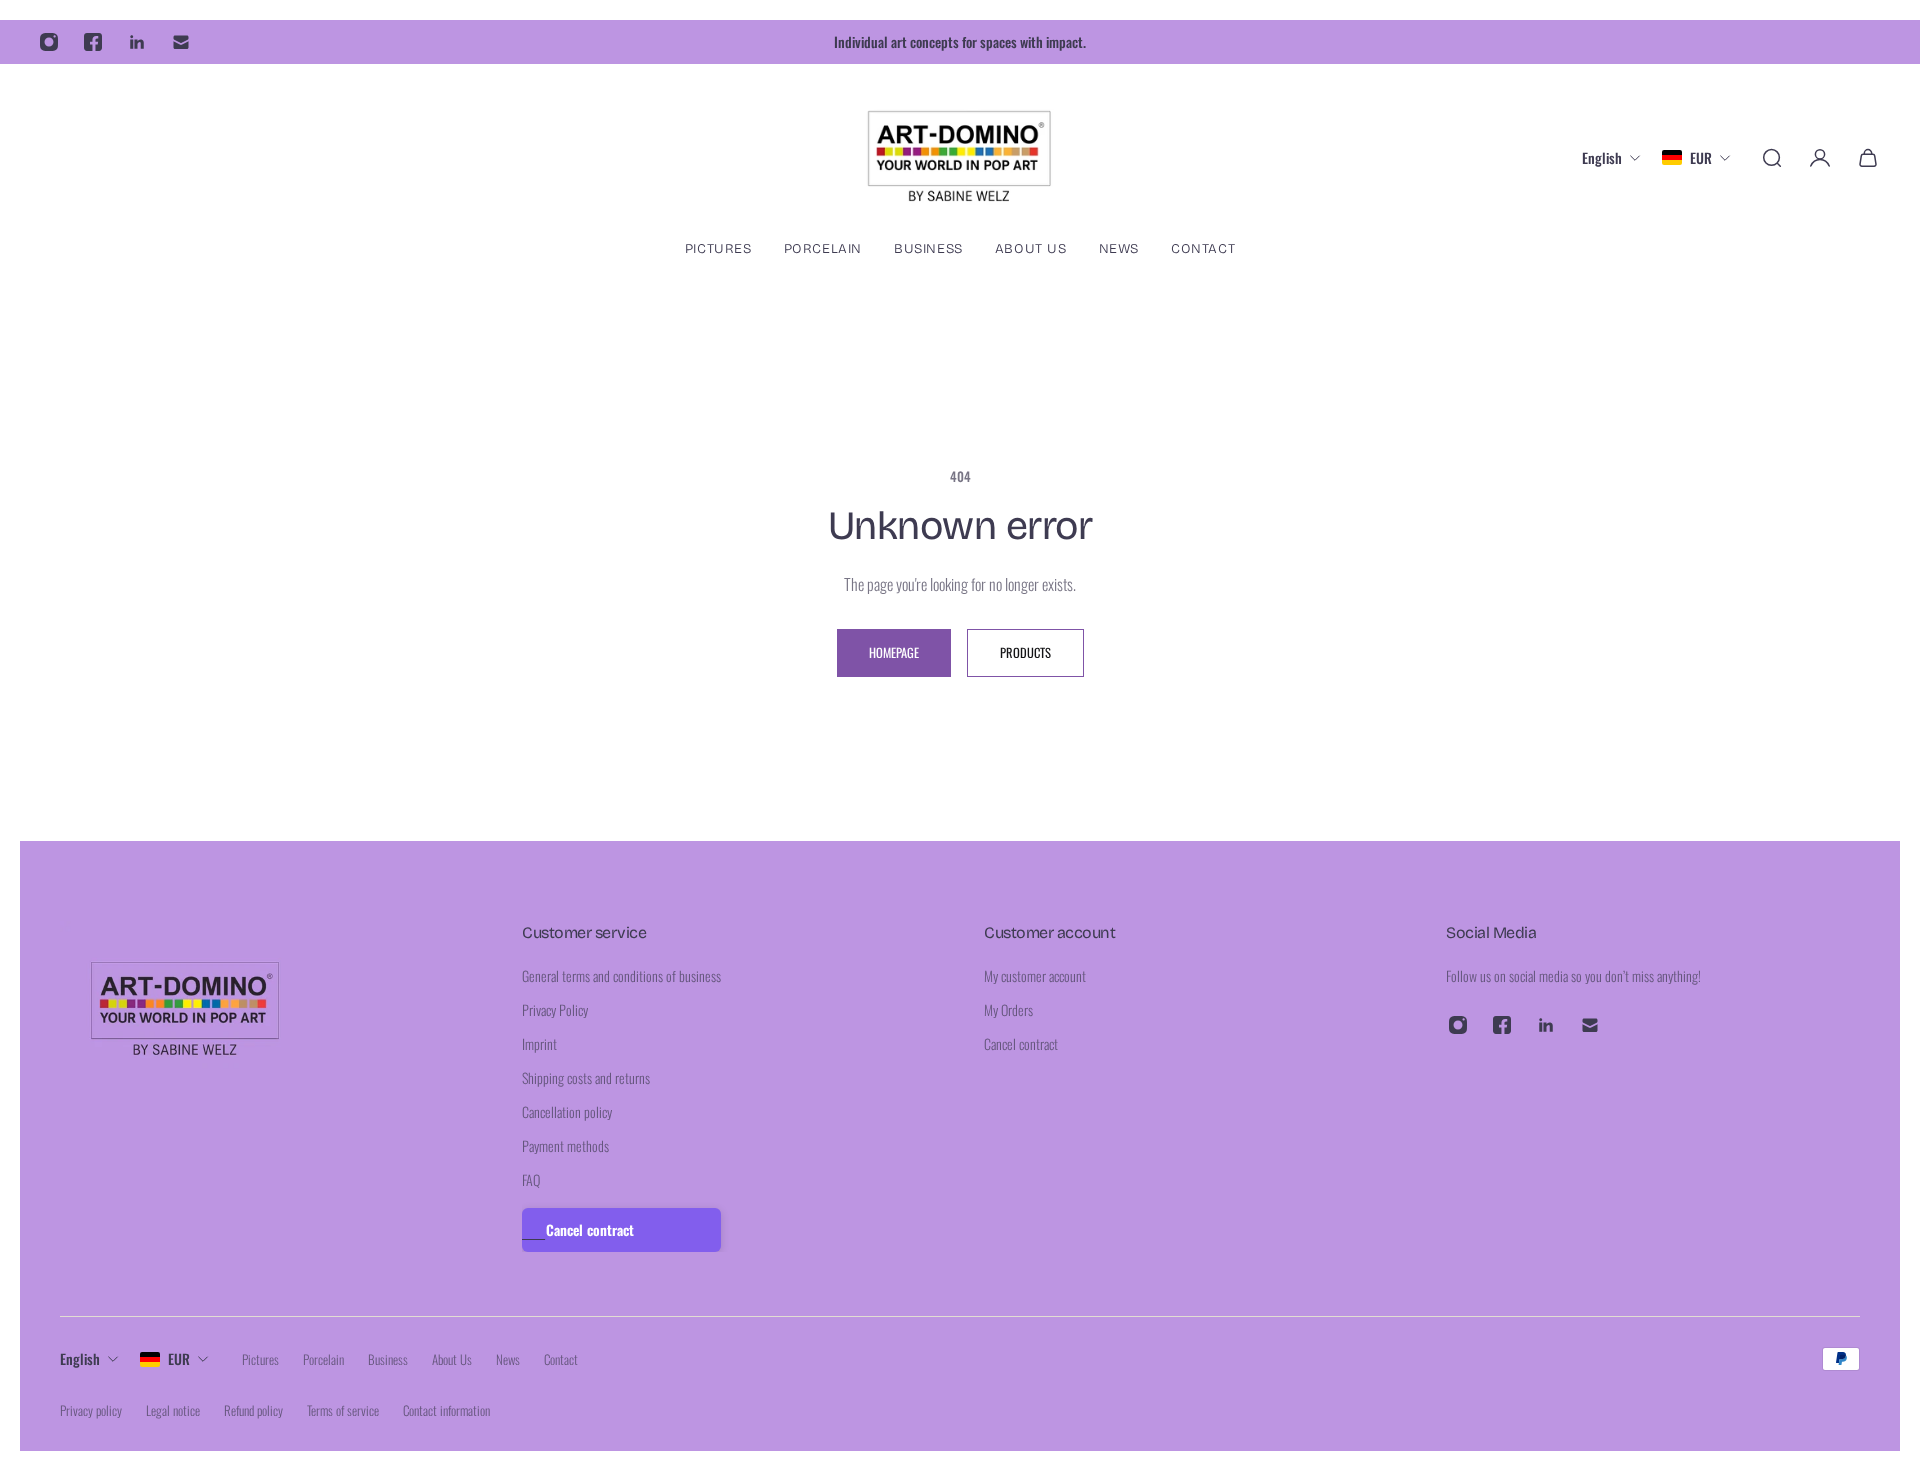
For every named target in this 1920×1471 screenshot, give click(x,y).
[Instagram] (49, 42)
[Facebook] (93, 42)
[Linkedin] (137, 42)
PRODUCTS (1025, 652)
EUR (179, 1358)
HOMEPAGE (894, 652)
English (80, 1358)
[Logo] (960, 157)
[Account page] (1820, 158)
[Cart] (1868, 158)
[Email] (181, 42)
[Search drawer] (1772, 158)
